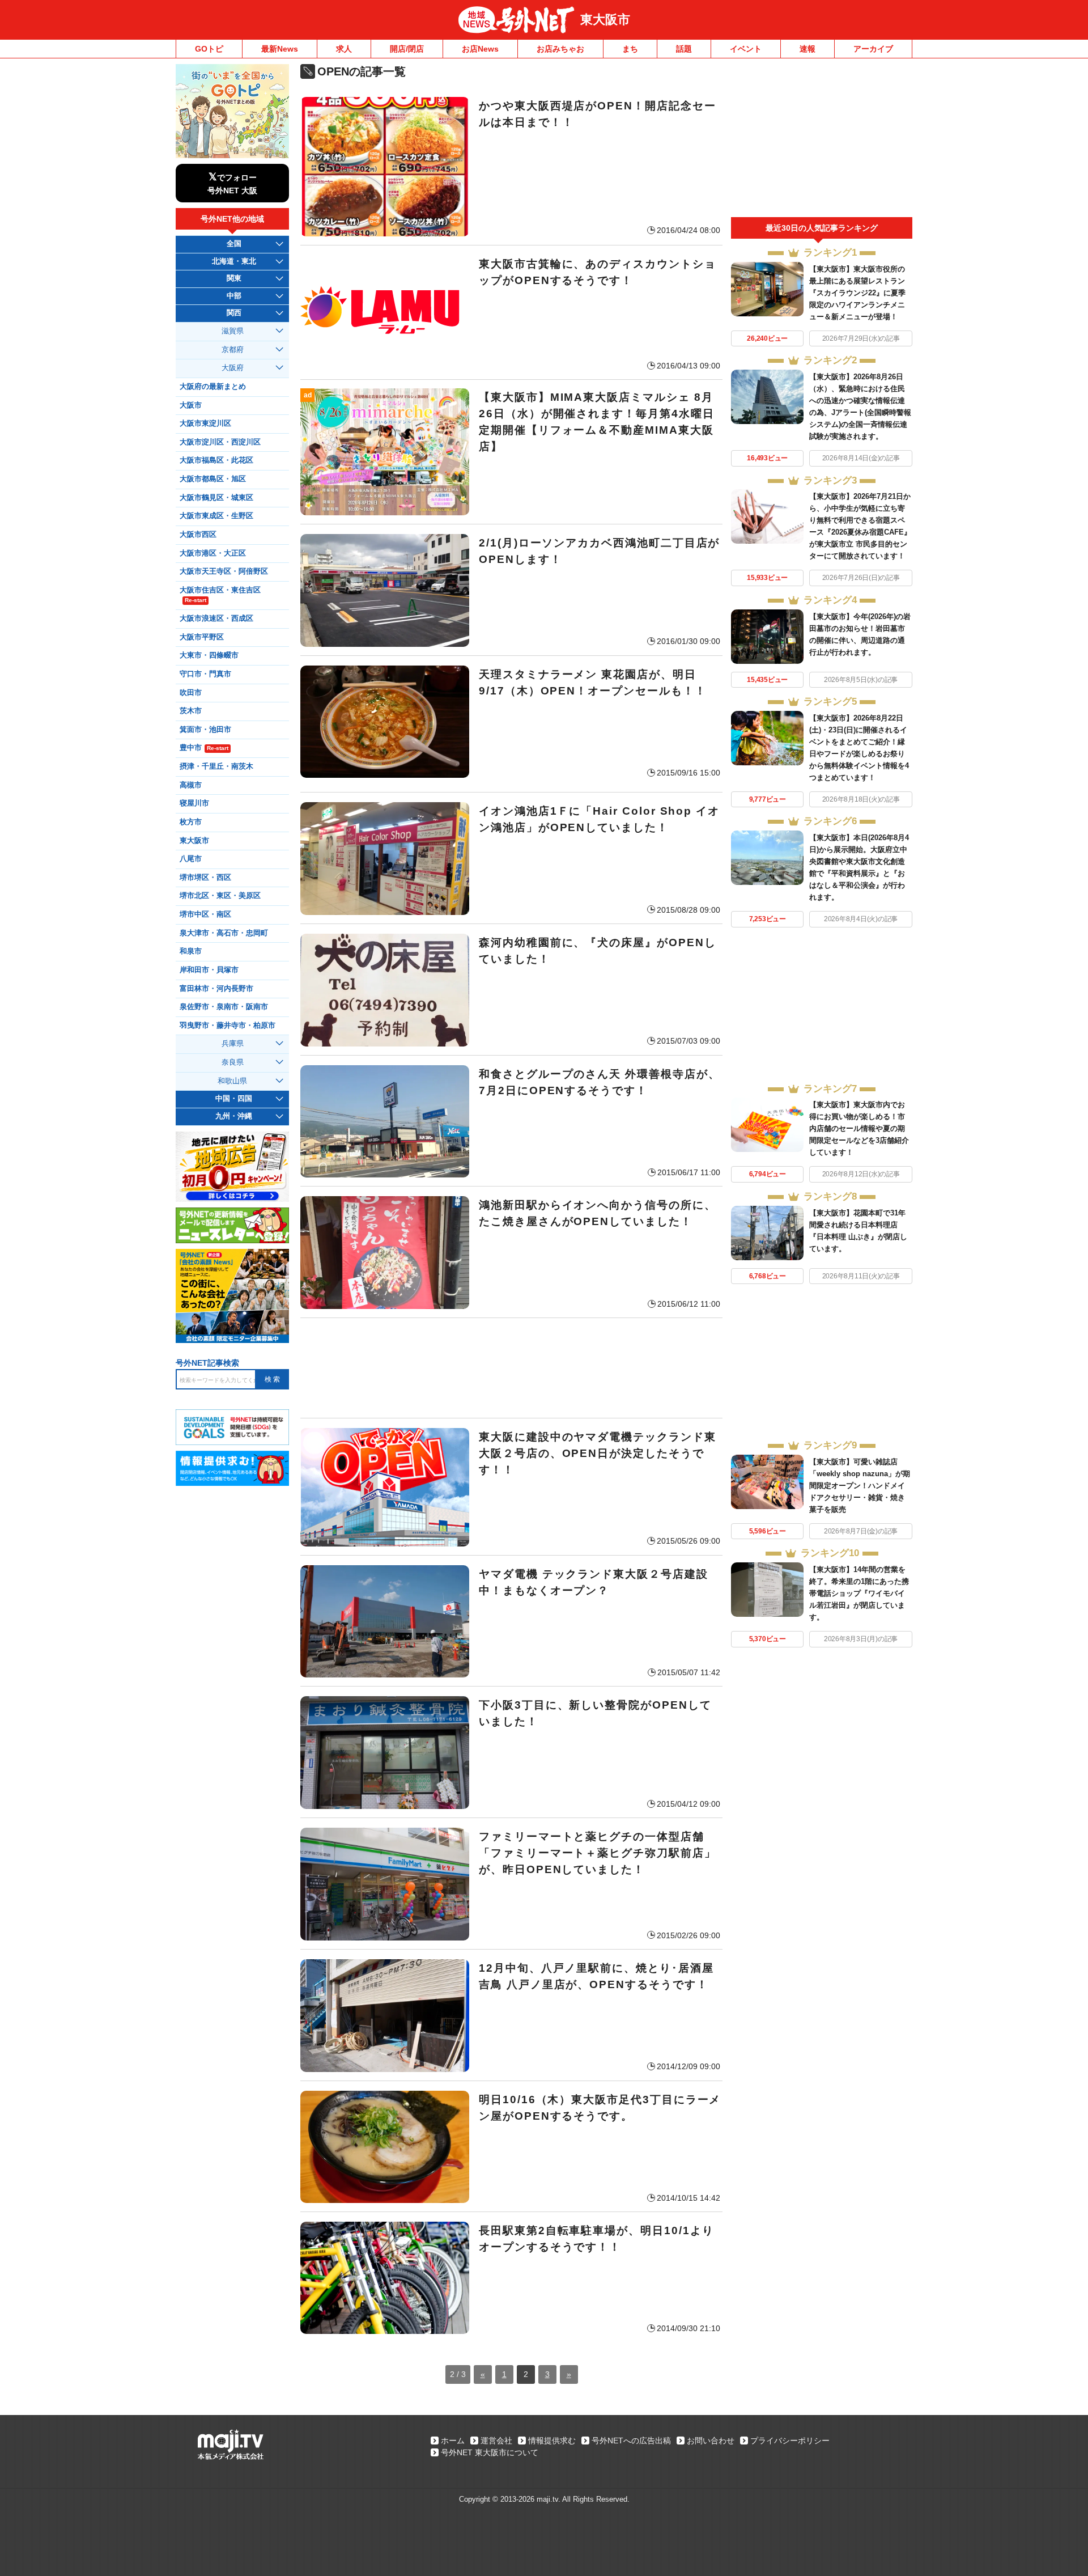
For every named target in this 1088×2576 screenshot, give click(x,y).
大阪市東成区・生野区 (216, 516)
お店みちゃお (560, 49)
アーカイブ (873, 49)
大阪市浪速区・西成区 (216, 618)
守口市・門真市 (205, 674)
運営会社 (496, 2441)
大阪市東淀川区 (205, 423)
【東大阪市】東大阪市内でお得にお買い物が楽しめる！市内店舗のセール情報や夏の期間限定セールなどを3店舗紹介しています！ (859, 1128)
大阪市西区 (198, 535)
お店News (480, 49)
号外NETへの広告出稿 (631, 2441)
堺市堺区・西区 (205, 878)
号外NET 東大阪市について (490, 2452)
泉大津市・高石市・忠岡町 (224, 933)
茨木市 (191, 711)
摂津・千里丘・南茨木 (216, 766)
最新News (280, 49)
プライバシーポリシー (790, 2441)
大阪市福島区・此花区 (216, 460)
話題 (684, 49)
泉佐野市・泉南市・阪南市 (224, 1007)
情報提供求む (552, 2441)
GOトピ (209, 49)
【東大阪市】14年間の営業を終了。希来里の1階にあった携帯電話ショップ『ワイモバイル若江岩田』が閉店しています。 (859, 1593)
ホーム (453, 2441)
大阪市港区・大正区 (213, 553)
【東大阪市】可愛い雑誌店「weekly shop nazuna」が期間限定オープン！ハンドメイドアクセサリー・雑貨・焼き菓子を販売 (860, 1486)
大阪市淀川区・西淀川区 (220, 442)
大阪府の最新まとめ (213, 387)
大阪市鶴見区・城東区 (216, 498)
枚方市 (191, 822)
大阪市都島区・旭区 (213, 479)
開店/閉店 (407, 49)
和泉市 (191, 951)
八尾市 (191, 859)
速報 (807, 49)
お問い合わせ (711, 2441)
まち (630, 49)
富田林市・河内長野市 (216, 989)
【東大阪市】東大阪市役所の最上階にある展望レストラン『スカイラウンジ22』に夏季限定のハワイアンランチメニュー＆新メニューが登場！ (857, 293)
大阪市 (191, 405)
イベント (746, 49)
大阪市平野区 (202, 637)
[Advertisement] (511, 1368)
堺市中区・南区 (205, 914)
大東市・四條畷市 (209, 655)
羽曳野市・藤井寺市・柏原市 (228, 1026)
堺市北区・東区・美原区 (220, 896)
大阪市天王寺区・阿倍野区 (224, 571)
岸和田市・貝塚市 (209, 970)
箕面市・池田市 (205, 730)
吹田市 (191, 693)
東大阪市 (605, 20)
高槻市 (191, 785)
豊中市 (204, 748)
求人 (344, 49)
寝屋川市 (194, 803)
